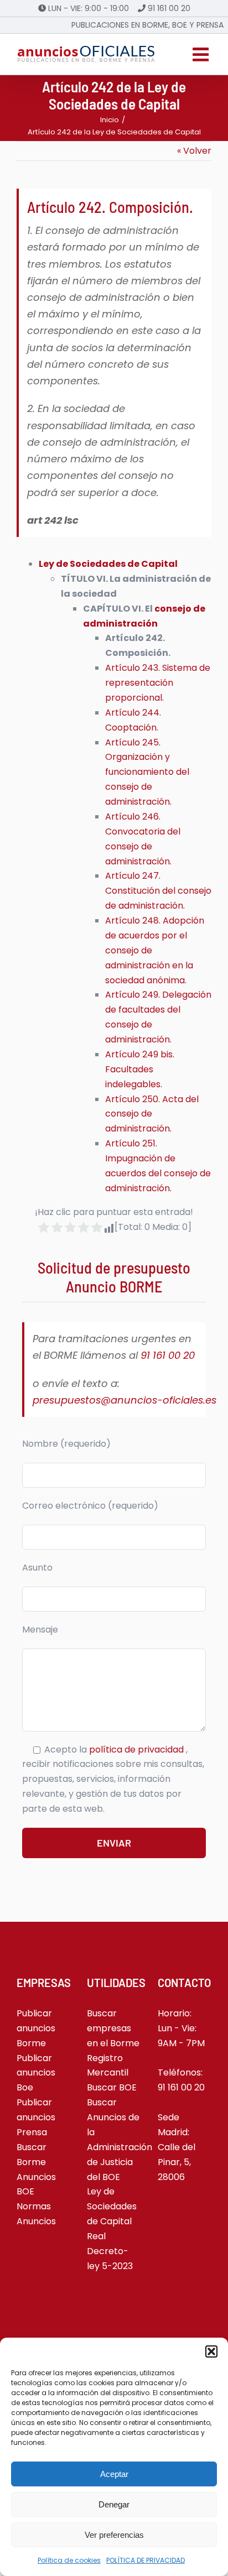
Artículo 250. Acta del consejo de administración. (152, 1114)
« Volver (194, 151)
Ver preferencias (114, 2535)
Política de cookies (69, 2560)
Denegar (114, 2504)
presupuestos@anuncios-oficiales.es (125, 1400)
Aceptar (114, 2474)
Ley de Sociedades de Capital (108, 564)
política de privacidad (138, 1750)
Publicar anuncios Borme (36, 2028)
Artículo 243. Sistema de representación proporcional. (158, 683)
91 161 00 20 (169, 8)
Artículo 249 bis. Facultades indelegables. (140, 1069)
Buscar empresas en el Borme (113, 2028)
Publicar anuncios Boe (36, 2073)
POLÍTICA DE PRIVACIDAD (146, 2560)
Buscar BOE (112, 2087)
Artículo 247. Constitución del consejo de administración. (158, 891)
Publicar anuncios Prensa (36, 2117)
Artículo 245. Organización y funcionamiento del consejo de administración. (147, 772)
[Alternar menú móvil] (202, 54)
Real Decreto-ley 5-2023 (110, 2251)
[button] (211, 2351)
